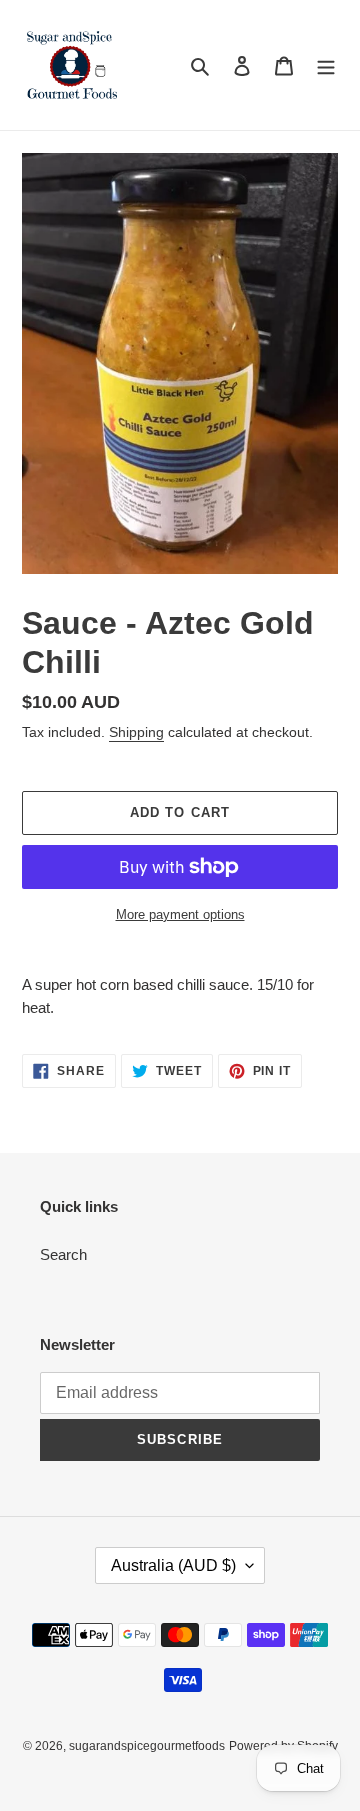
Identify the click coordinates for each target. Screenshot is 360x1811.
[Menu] (326, 65)
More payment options (180, 914)
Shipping (136, 732)
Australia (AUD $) (173, 1565)
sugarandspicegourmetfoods (147, 1746)
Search (63, 1254)
